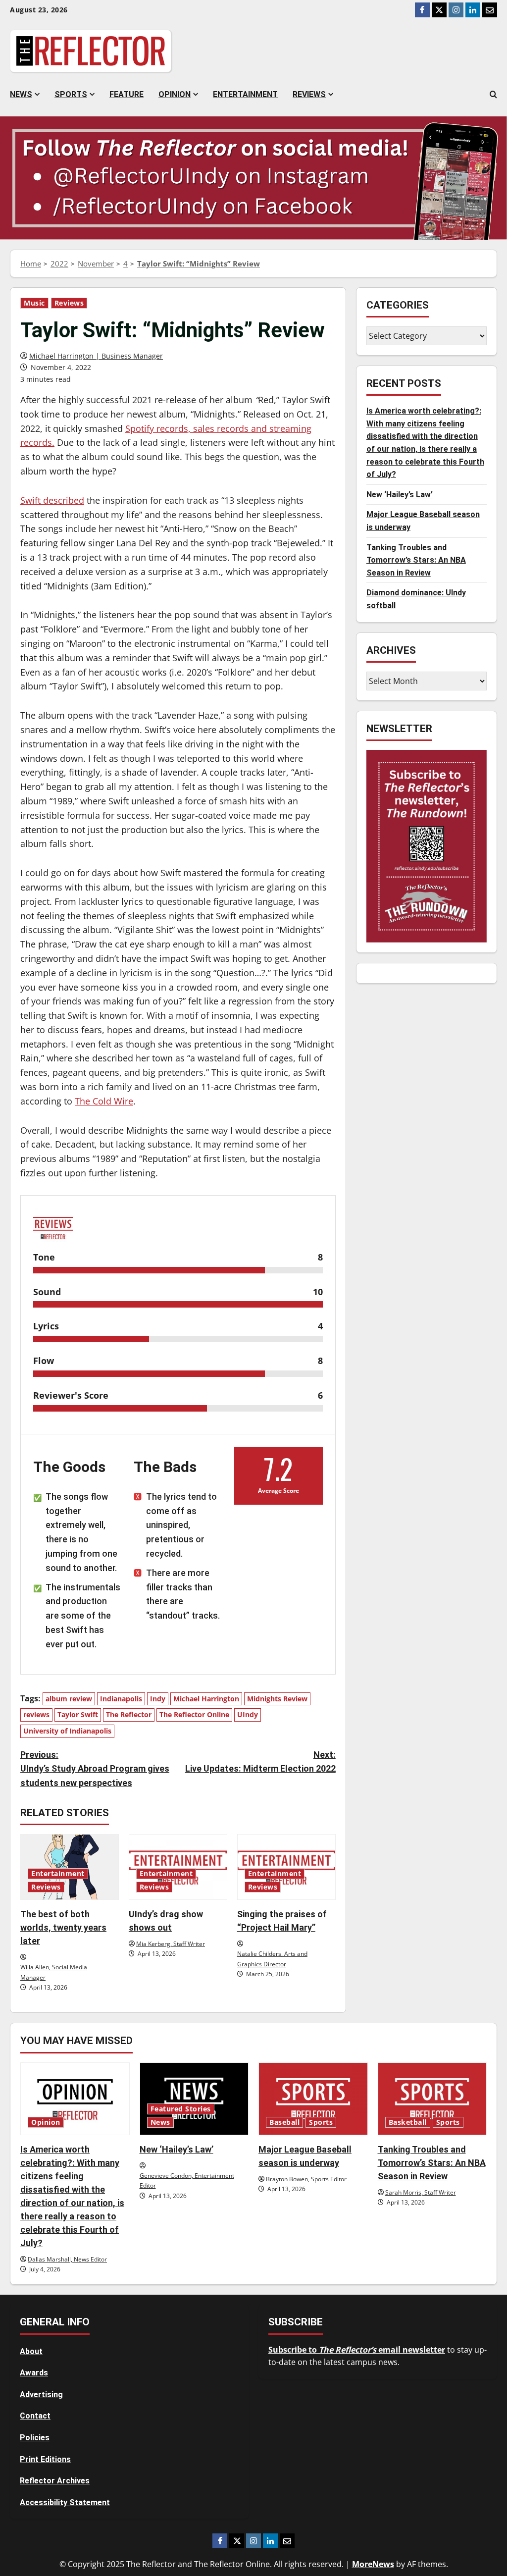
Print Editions (45, 2459)
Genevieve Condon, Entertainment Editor (187, 2181)
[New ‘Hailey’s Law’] (194, 2099)
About (31, 2351)
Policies (35, 2438)
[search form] (493, 95)
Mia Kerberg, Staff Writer (171, 1944)
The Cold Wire (104, 1101)
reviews (36, 1714)
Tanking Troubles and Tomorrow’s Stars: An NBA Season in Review (416, 560)
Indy (158, 1699)
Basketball (408, 2122)
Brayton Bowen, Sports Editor (306, 2179)
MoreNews (373, 2564)
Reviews (309, 94)
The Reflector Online (194, 1714)
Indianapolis (121, 1699)
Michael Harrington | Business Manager (96, 356)
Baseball (284, 2122)
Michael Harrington (206, 1699)
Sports (71, 94)
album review (69, 1699)
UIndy (248, 1714)
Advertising (41, 2394)
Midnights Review (277, 1699)
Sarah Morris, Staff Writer (421, 2192)
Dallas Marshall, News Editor (67, 2259)
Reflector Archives (55, 2481)
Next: (260, 1762)
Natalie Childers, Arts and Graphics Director (272, 1959)
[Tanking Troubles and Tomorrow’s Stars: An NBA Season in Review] (432, 2099)
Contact (35, 2416)
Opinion (175, 94)
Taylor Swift (78, 1714)
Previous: (95, 1769)
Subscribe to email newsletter (357, 2350)
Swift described (52, 500)
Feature (127, 94)
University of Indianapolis (67, 1731)
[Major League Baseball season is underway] (313, 2099)
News (21, 94)
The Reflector (129, 1714)
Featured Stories (181, 2109)
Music (34, 303)
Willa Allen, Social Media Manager (54, 1972)
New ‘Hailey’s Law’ (400, 495)
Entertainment (245, 94)
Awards (34, 2373)
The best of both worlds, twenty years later (63, 1927)
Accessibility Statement (65, 2502)
